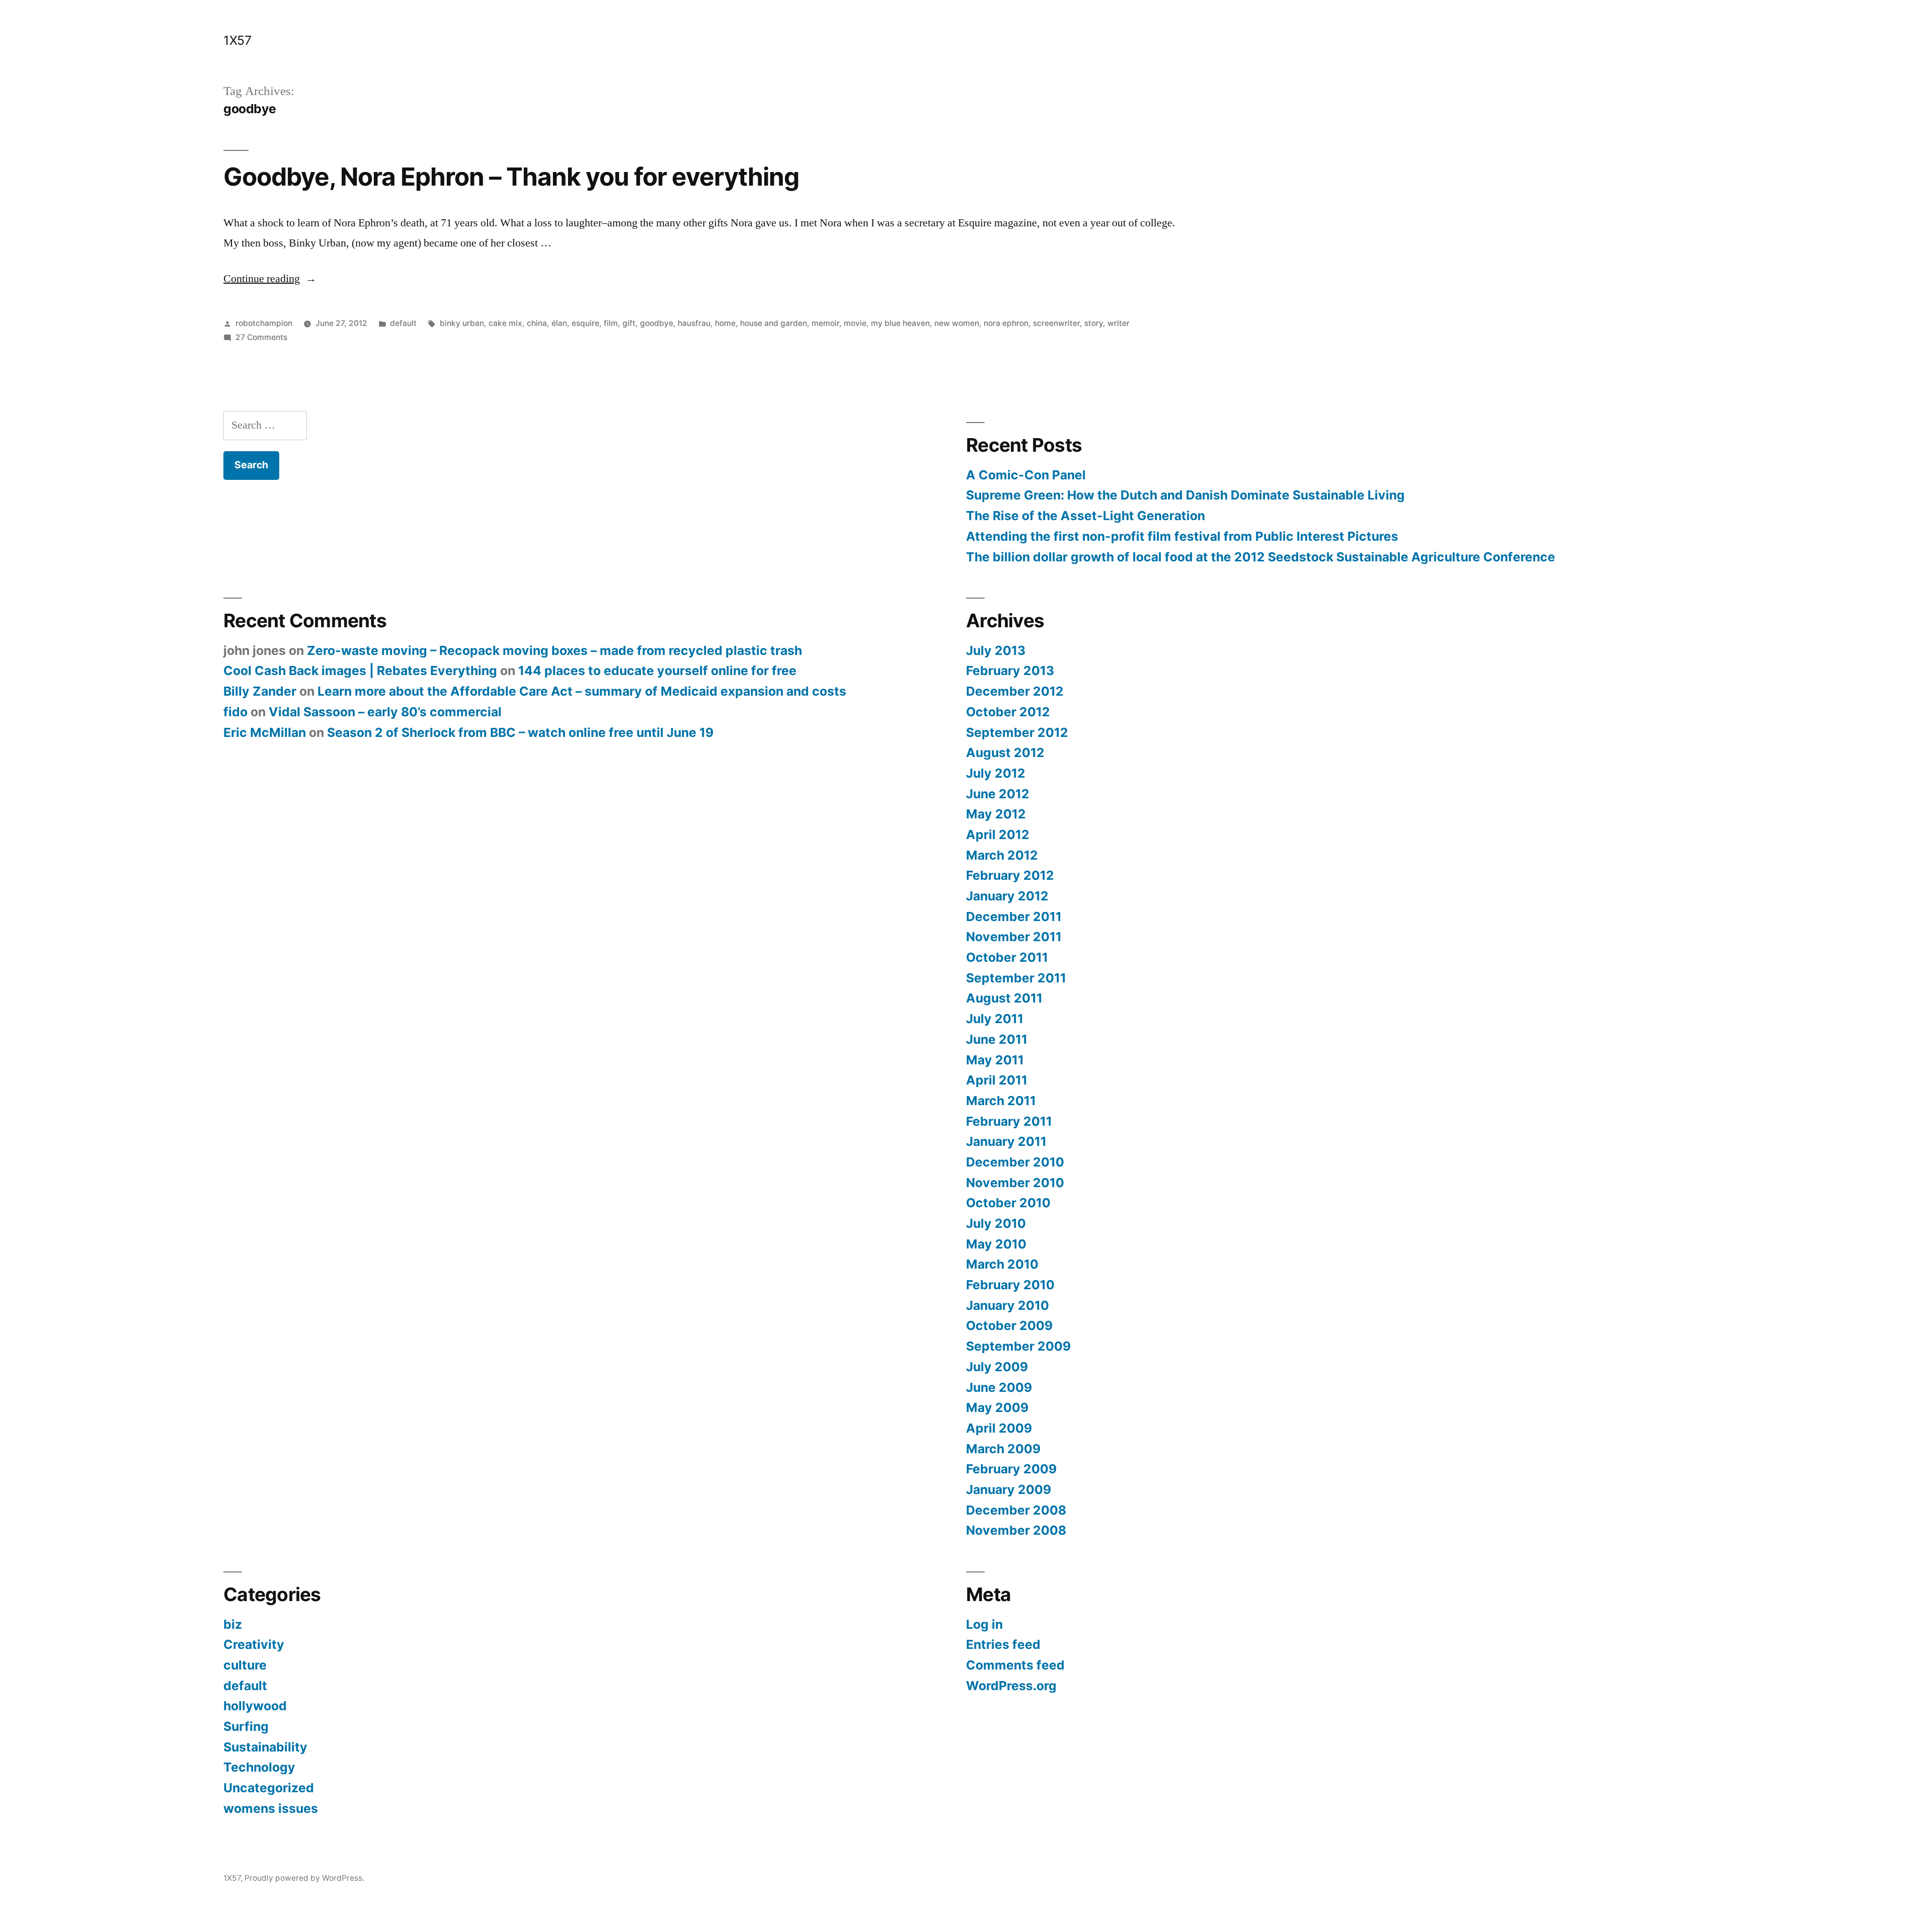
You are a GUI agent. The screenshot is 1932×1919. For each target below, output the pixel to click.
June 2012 (998, 794)
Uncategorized (269, 1788)
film (611, 323)
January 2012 (1007, 896)
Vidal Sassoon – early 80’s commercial (385, 712)
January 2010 (1008, 1305)
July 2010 (996, 1223)
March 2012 (1002, 855)
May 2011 (995, 1060)
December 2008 (1016, 1510)
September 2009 (1018, 1346)
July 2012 (996, 773)
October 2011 (1007, 957)
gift (629, 323)
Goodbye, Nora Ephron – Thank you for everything (511, 177)
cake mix (505, 323)
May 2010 (996, 1244)
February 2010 (1010, 1285)
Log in (984, 1624)
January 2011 (1006, 1141)
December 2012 (1015, 691)
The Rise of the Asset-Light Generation (1085, 516)
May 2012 (996, 814)
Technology (259, 1767)
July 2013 (996, 650)
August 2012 (1005, 753)
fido (235, 712)
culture (245, 1665)
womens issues (271, 1808)
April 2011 (997, 1080)
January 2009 (1009, 1489)
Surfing (246, 1726)
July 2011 (995, 1019)
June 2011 (997, 1039)
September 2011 (1016, 978)
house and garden (774, 323)
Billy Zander (260, 691)
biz (233, 1624)
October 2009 (1009, 1325)
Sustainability (265, 1747)
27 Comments (261, 337)
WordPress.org (1011, 1686)
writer (1118, 323)
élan (559, 323)
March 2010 (1002, 1264)
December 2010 (1015, 1162)
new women (957, 323)
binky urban (462, 323)
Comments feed (1015, 1665)
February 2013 (1010, 671)
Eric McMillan (265, 732)
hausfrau (694, 323)
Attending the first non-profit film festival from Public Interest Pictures (1182, 536)
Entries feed (1003, 1644)
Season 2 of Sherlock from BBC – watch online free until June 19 (520, 732)
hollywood (255, 1706)
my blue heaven (900, 323)
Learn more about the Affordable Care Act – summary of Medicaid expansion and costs (582, 691)
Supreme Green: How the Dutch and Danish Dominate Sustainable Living (1185, 495)
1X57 (237, 40)
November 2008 (1016, 1530)
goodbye (657, 323)
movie (855, 323)
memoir (825, 323)
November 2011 (1014, 937)
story (1094, 323)
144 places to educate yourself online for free (657, 671)
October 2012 (1008, 712)
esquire (585, 323)
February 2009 (1011, 1469)
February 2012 (1010, 875)
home (725, 323)
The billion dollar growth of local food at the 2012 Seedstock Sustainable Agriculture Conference (1261, 557)
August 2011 (1004, 998)
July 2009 (997, 1367)
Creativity (254, 1644)
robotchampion (264, 323)
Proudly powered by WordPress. (304, 1878)
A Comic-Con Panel (1026, 475)
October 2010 (1008, 1203)
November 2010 (1015, 1183)
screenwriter (1056, 323)
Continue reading (270, 279)
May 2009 (997, 1407)
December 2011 (1014, 916)
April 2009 (999, 1428)
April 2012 (998, 835)
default (403, 323)
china (537, 323)
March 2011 (1001, 1101)
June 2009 (999, 1387)
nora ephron (1006, 323)
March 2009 (1003, 1449)
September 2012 (1017, 732)
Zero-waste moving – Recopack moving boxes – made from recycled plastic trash (554, 650)
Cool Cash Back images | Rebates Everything (360, 671)
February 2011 (1009, 1121)
